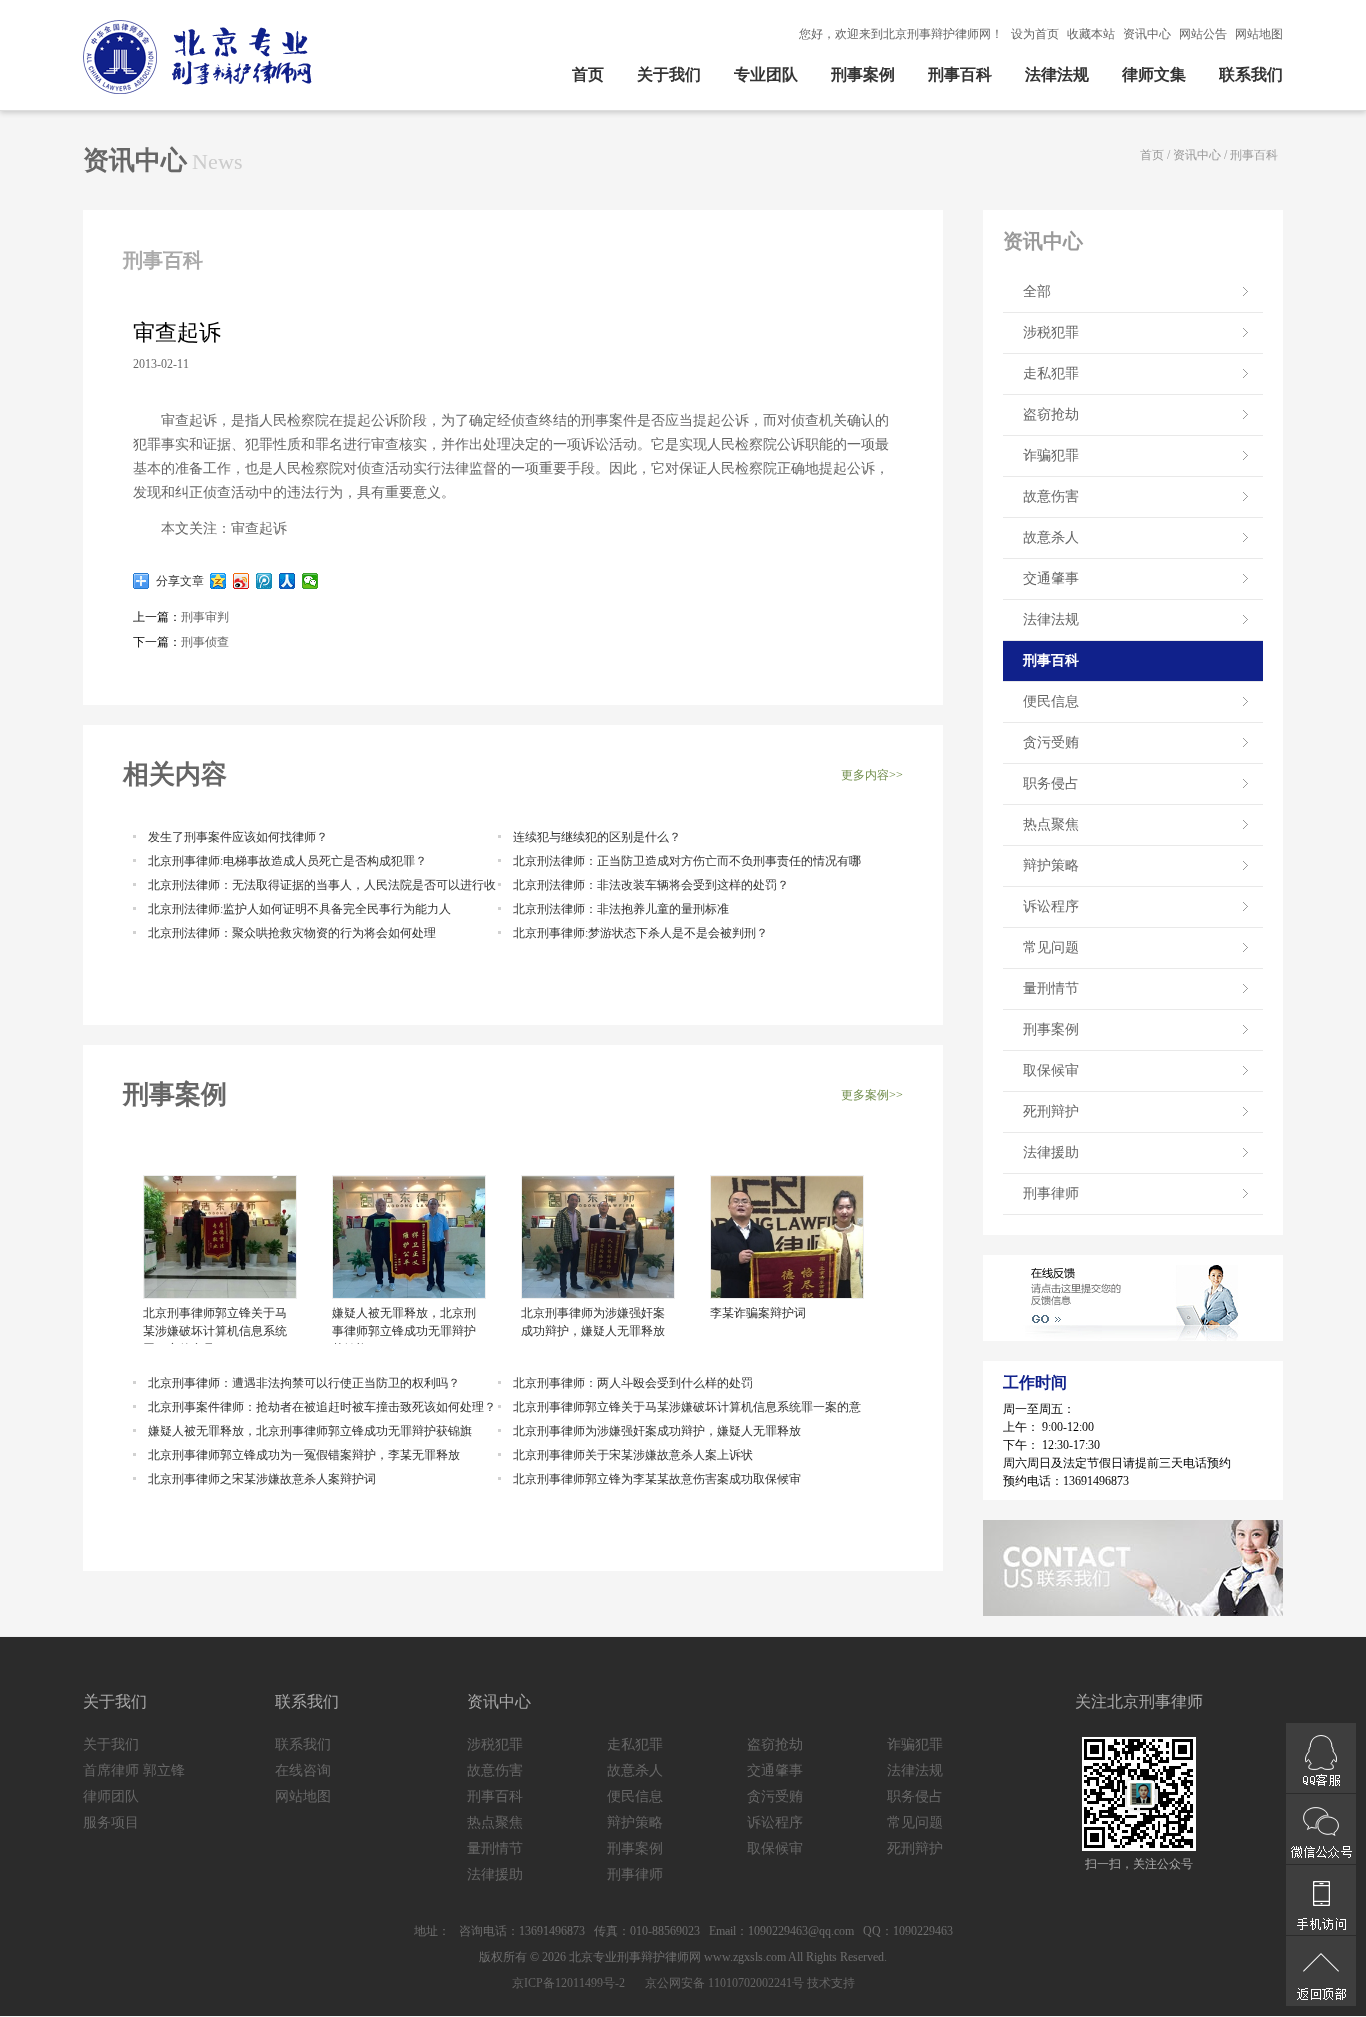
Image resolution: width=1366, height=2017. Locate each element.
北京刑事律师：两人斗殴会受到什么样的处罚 (633, 1383)
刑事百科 (960, 74)
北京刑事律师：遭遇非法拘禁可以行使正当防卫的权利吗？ (304, 1383)
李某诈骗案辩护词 (758, 1313)
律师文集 (1154, 74)
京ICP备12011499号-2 (568, 1983)
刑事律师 (1051, 1193)
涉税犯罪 (1051, 332)
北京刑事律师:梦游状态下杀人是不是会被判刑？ (640, 933)
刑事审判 (205, 617)
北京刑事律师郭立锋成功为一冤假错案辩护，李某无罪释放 (304, 1455)
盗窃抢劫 (1051, 414)
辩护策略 (1051, 865)
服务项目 (111, 1822)
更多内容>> (872, 775)
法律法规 (1057, 74)
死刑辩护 (1051, 1111)
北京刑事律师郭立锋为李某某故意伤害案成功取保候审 (657, 1479)
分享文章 (177, 581)
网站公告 (1203, 34)
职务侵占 (1051, 783)
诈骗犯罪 (1051, 455)
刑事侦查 (205, 642)
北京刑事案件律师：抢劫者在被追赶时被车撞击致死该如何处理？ (322, 1407)
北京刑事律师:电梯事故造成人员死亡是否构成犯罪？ (287, 861)
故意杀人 (1051, 537)
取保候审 (1051, 1070)
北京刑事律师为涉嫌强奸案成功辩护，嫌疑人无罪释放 (593, 1322)
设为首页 (1035, 34)
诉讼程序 (1051, 906)
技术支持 (831, 1983)
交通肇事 (1051, 578)
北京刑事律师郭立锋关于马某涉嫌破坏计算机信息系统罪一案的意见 (215, 1325)
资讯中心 (1147, 34)
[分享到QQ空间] (218, 581)
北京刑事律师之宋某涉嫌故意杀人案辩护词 (262, 1479)
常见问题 (1051, 947)
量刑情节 (1051, 988)
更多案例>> (872, 1095)
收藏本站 (1091, 34)
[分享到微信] (310, 581)
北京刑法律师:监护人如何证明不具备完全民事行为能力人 (299, 909)
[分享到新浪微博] (241, 581)
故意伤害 (1051, 496)
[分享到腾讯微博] (264, 581)
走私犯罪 (1051, 373)
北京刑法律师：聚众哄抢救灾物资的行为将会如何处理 (292, 933)
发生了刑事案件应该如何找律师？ (238, 837)
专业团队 (766, 74)
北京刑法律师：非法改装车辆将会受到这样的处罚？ (651, 885)
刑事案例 (863, 74)
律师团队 (111, 1796)
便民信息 (1051, 701)
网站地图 (1259, 34)
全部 (1037, 291)
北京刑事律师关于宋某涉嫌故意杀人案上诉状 (633, 1455)
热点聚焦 (1051, 824)
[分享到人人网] (287, 581)
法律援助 (1051, 1152)
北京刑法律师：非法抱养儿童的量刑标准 (621, 909)
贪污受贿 (1051, 742)
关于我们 (669, 74)
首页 (588, 74)
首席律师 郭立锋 (134, 1770)
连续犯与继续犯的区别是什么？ (597, 837)
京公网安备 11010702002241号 (723, 1983)
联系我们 (1251, 74)
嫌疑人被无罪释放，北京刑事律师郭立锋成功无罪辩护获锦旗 (404, 1325)
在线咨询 (303, 1770)
